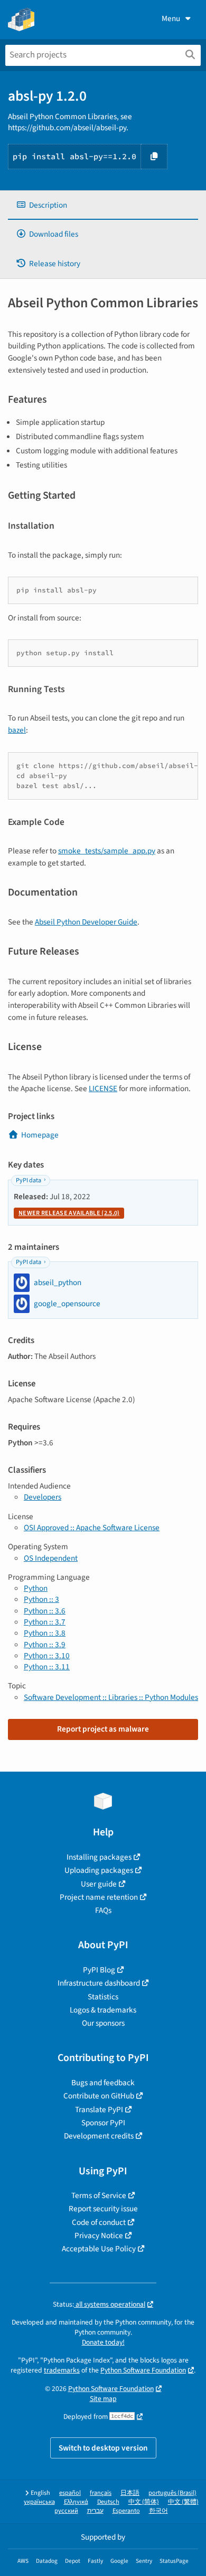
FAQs (103, 1910)
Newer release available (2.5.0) (69, 1213)
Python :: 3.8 (45, 1633)
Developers (43, 1497)
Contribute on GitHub (99, 2096)
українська (39, 2502)
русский (66, 2511)
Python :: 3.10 (47, 1656)
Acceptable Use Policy (99, 2249)
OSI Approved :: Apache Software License (92, 1528)
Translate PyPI (99, 2110)
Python (36, 1588)
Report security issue (103, 2209)
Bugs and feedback (103, 2083)
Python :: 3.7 (45, 1622)
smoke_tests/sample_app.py (107, 851)
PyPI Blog (99, 1970)
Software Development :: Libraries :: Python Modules (111, 1697)
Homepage (40, 1135)
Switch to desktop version (103, 2448)
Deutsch (108, 2502)
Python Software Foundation (143, 2370)
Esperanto (126, 2511)
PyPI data (29, 1180)
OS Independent (51, 1558)
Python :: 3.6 (45, 1611)
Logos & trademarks (103, 2010)
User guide (99, 1884)
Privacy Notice (99, 2235)
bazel (17, 730)
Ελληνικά (76, 2502)
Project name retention (99, 1897)
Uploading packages (99, 1870)
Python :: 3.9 (45, 1645)
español (70, 2493)
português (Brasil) (172, 2493)
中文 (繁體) (183, 2502)
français (101, 2493)
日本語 (130, 2493)
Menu (171, 18)
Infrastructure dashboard (99, 1983)
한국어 (158, 2511)
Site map (103, 2399)
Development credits (99, 2136)
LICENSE (103, 1088)
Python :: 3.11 (47, 1667)
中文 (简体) (144, 2502)
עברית (95, 2511)
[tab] (103, 205)
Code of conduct (99, 2222)
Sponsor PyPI (103, 2123)
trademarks (62, 2370)
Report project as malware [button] (103, 1729)
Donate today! (103, 2342)
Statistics (103, 1997)
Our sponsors (103, 2023)
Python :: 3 (41, 1599)
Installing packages (99, 1857)
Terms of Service (99, 2195)
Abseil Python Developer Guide (86, 922)
